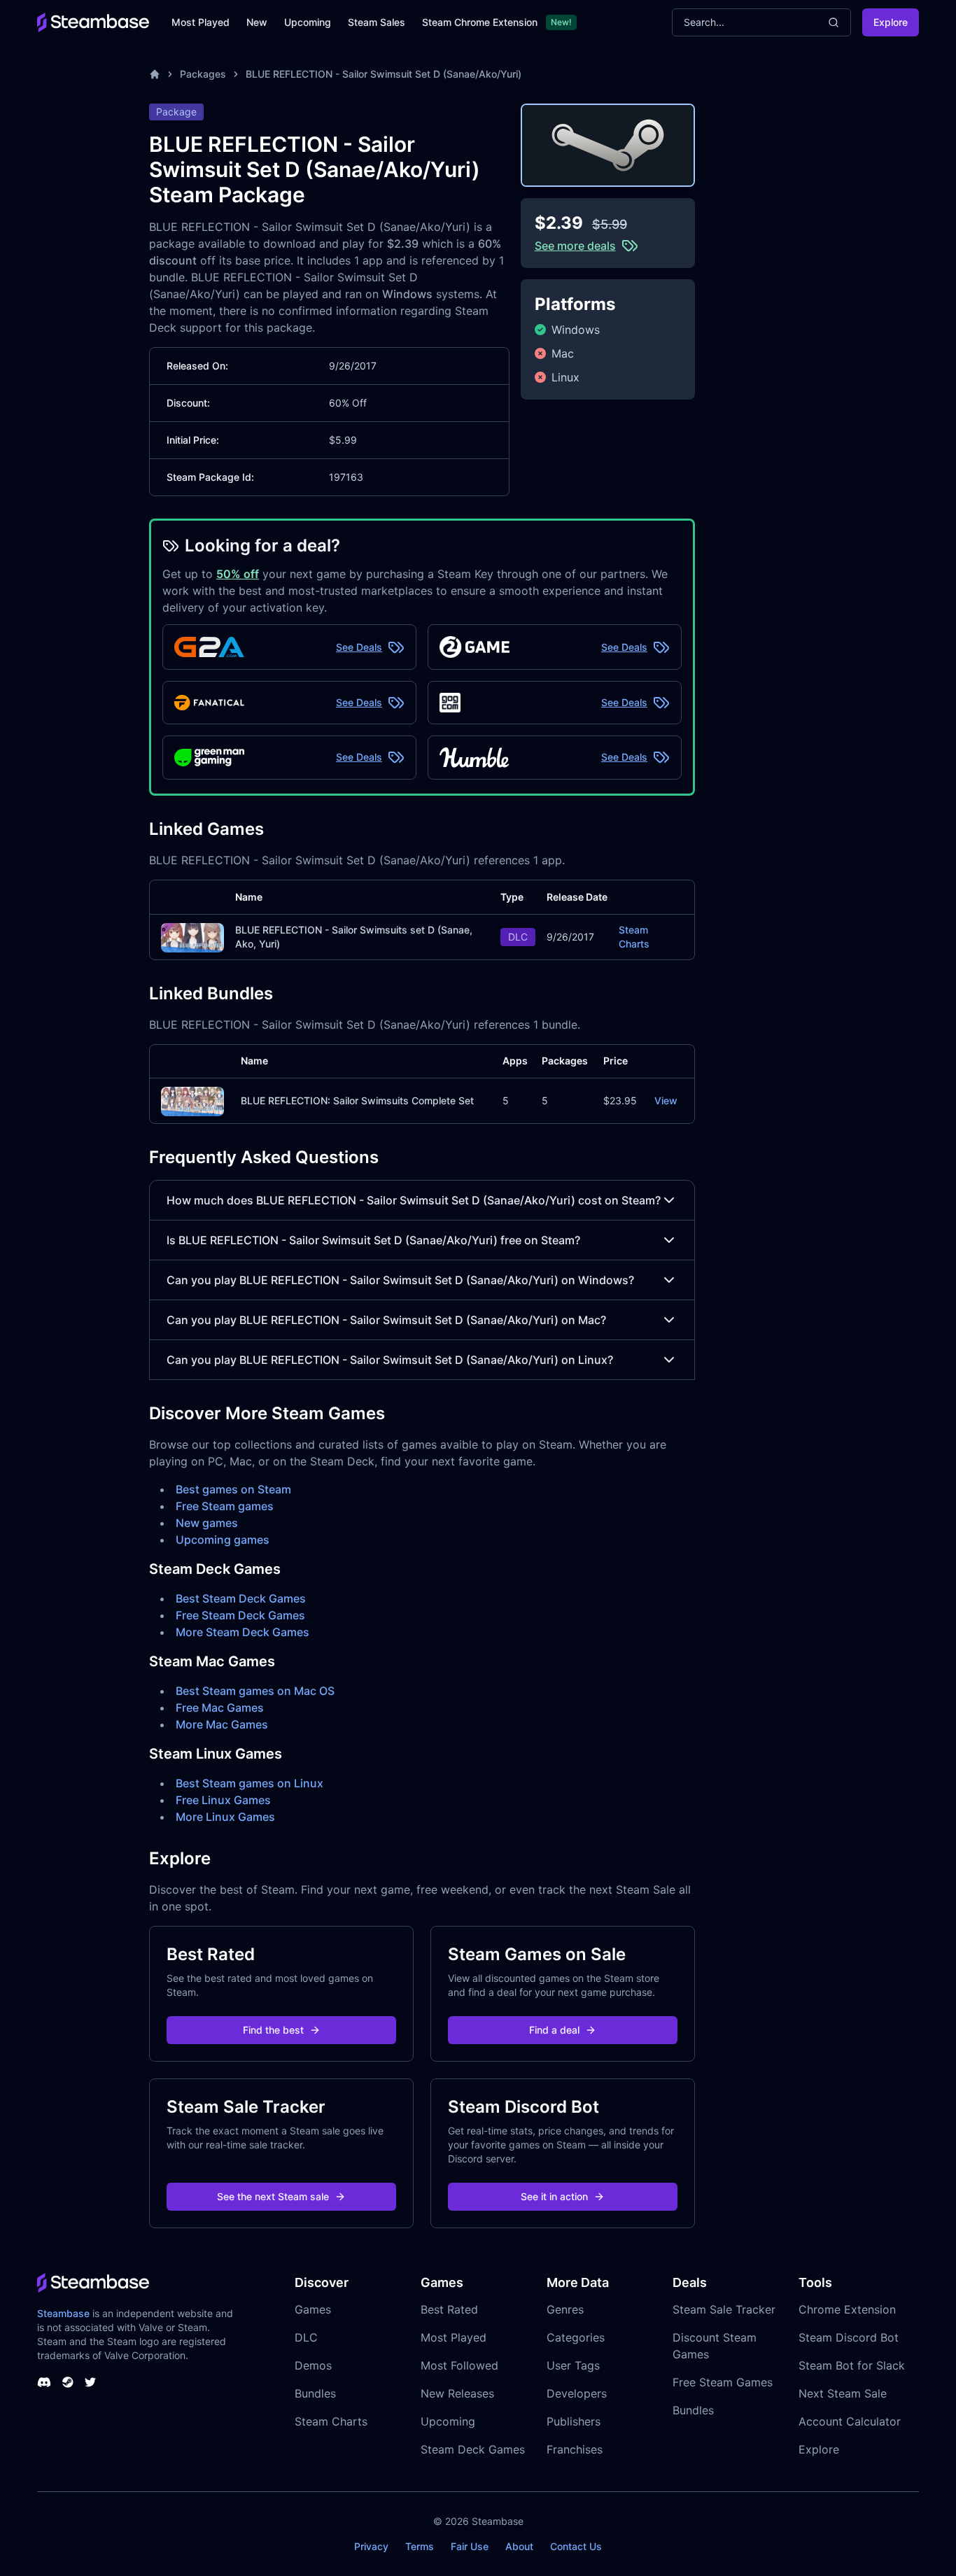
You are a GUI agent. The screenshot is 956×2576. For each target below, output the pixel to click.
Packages (203, 74)
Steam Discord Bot (849, 2337)
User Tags (573, 2365)
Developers (577, 2393)
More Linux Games (225, 1817)
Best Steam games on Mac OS (255, 1691)
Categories (576, 2337)
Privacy (371, 2546)
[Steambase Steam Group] (68, 2382)
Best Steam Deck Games (241, 1598)
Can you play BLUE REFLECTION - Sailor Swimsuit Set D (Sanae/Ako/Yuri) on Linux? (390, 1360)
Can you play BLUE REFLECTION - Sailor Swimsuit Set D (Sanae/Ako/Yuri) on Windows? (400, 1280)
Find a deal (554, 2030)
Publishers (574, 2421)
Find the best (273, 2030)
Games (313, 2309)
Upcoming (308, 22)
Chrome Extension (847, 2309)
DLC (306, 2337)
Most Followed (459, 2365)
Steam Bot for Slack (852, 2365)
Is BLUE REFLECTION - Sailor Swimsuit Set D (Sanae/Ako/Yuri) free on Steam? (373, 1240)
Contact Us (576, 2546)
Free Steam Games (723, 2382)
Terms (420, 2546)
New (257, 22)
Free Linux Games (223, 1800)
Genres (565, 2309)
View (666, 1100)
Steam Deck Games (473, 2449)
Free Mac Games (220, 1708)
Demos (313, 2365)
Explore (891, 22)
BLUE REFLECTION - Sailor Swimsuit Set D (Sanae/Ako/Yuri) (384, 74)
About (519, 2546)
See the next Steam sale (273, 2196)
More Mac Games (222, 1724)
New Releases (457, 2393)
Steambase (63, 2313)
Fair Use (470, 2546)
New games (207, 1523)
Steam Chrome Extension (480, 22)
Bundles (315, 2393)
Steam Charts (634, 937)
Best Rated (449, 2309)
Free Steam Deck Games (240, 1615)
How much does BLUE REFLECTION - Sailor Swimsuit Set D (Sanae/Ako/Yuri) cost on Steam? (414, 1200)
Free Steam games (225, 1506)
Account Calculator (850, 2421)
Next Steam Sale (843, 2393)
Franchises (575, 2449)
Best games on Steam (233, 1489)
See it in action (554, 2196)
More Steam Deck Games (242, 1632)
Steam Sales (377, 22)
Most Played (201, 22)
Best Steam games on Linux (249, 1783)
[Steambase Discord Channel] (44, 2382)
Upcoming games (223, 1540)
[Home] (155, 74)
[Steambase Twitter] (90, 2382)
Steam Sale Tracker (724, 2309)
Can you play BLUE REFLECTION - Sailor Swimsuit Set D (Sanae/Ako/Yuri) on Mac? (386, 1320)
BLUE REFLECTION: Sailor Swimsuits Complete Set (357, 1100)
